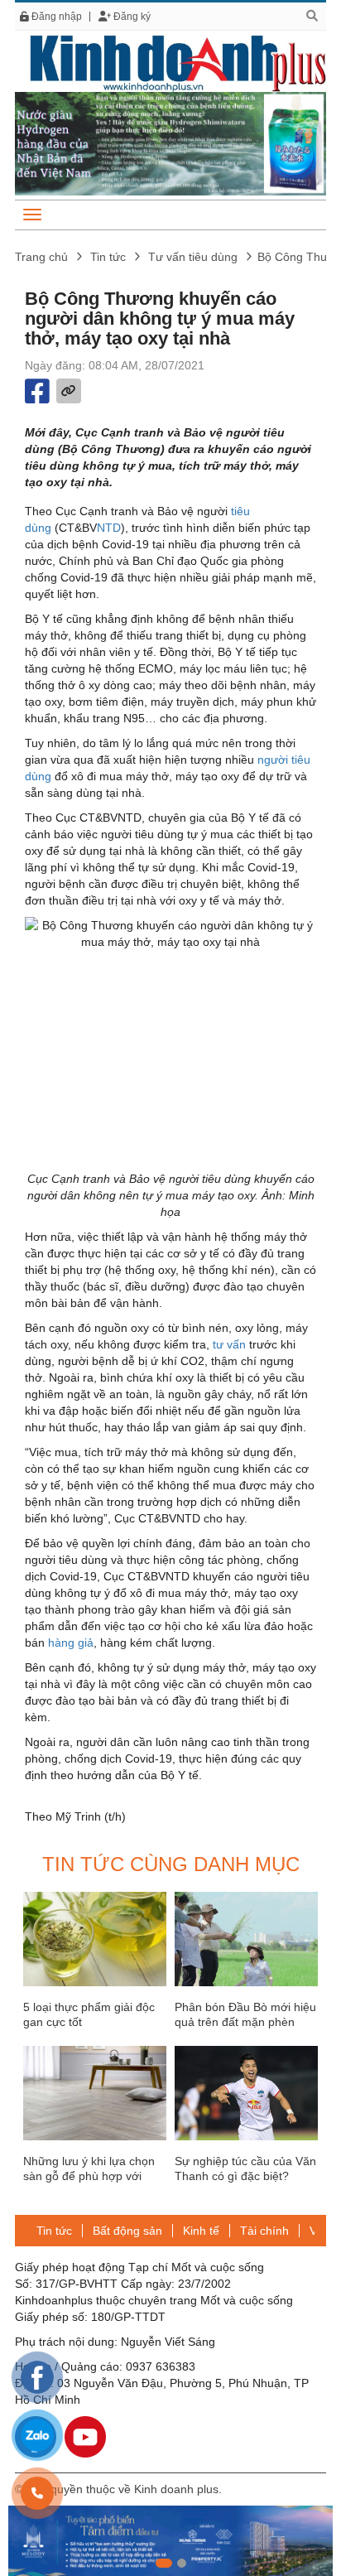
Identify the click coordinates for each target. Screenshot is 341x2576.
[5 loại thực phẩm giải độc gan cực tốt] (95, 1939)
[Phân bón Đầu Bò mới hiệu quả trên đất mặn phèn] (246, 1939)
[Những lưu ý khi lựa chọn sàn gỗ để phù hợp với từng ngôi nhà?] (95, 2093)
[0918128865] (37, 2493)
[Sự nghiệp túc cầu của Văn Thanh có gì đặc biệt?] (246, 2093)
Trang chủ (41, 257)
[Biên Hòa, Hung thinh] (170, 2541)
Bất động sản (127, 2231)
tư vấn (229, 1344)
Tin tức (108, 257)
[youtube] (85, 2436)
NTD (109, 528)
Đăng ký (131, 17)
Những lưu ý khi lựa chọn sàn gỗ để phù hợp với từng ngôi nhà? (89, 2176)
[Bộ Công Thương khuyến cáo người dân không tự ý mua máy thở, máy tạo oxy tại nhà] (170, 62)
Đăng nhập (55, 17)
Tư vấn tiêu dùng (193, 257)
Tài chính (264, 2231)
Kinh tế (201, 2231)
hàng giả (71, 1643)
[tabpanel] (170, 2541)
